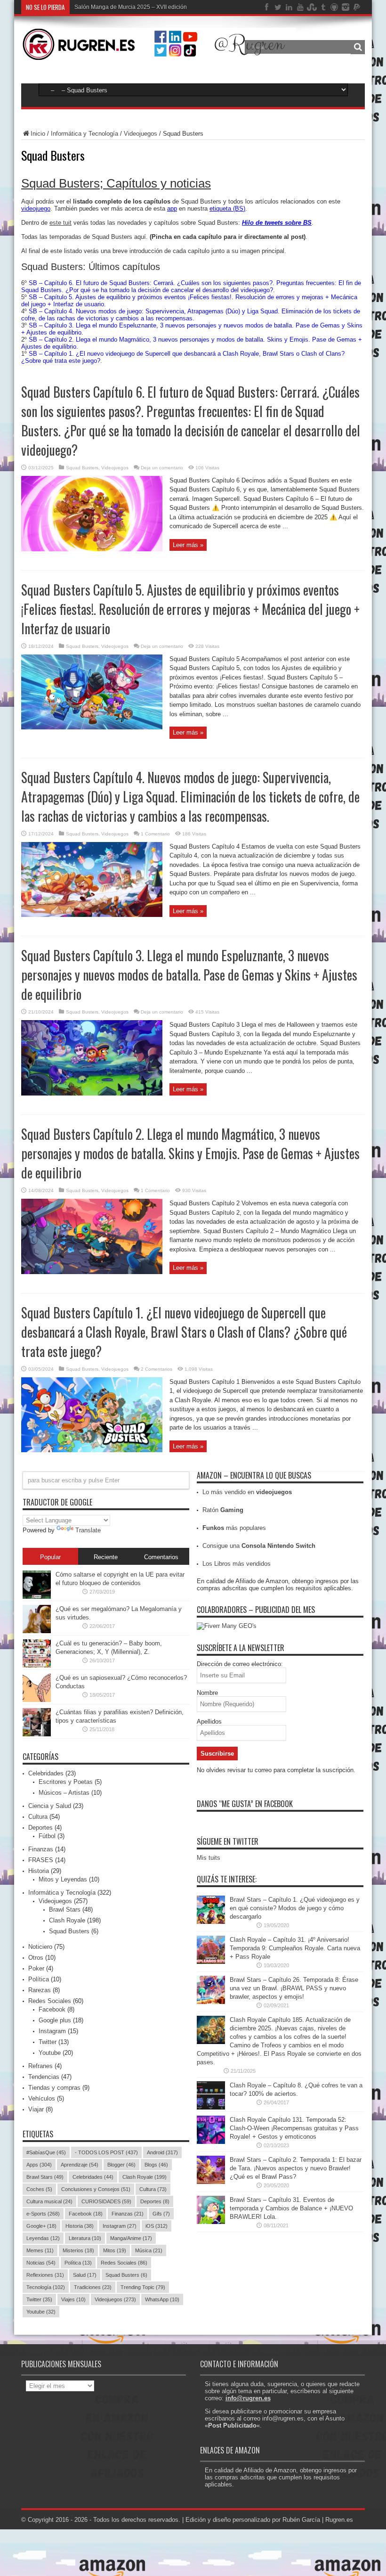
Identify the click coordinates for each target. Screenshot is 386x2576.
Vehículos (42, 2098)
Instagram (52, 2031)
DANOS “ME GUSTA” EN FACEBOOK (245, 1804)
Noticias (41, 2263)
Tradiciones (93, 2287)
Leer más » (188, 545)
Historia (39, 1871)
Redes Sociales (50, 2001)
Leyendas (43, 2238)
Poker (36, 1968)
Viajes (73, 2299)
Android (162, 2152)
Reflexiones (45, 2275)
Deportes (40, 1828)
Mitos (115, 2250)
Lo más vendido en (247, 1492)
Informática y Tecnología (84, 134)
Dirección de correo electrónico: (240, 1664)
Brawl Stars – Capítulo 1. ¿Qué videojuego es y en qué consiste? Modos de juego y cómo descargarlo (295, 1908)
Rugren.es (339, 2520)
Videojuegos (141, 134)
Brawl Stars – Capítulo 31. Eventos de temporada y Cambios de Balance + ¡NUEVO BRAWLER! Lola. (291, 2208)
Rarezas (40, 1990)
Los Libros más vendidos (237, 1564)
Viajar (36, 2109)
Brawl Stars (65, 1910)
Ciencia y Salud (50, 1806)
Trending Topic (143, 2287)
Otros (36, 1958)
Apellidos (209, 1721)
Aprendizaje (80, 2165)
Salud (85, 2275)
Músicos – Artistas (64, 1793)
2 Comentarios (157, 1369)
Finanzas (41, 1849)
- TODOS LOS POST (106, 2152)
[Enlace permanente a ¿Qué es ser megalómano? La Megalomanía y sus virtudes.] (37, 1631)
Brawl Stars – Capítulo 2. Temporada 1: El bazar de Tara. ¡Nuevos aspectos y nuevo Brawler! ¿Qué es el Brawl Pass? (296, 2168)
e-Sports (43, 2214)
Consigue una (259, 1546)
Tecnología (46, 2287)
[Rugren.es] (158, 54)
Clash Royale (67, 1920)
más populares (234, 1528)
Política (39, 1979)
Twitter (48, 2042)
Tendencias (44, 2077)
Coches (39, 2189)
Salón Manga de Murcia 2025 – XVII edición (131, 7)
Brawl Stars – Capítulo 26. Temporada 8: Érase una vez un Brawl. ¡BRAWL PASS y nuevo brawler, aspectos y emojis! (294, 1988)
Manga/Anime (131, 2238)
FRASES (41, 1860)
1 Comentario (155, 834)
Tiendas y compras (54, 2088)
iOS (157, 2226)
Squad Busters (82, 468)
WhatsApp (162, 2299)
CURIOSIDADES (106, 2201)
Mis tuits (209, 1858)
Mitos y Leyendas (63, 1879)
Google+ (41, 2226)
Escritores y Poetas (66, 1782)
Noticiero (40, 1947)
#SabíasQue (46, 2152)
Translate (88, 1530)
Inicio (38, 134)
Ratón (223, 1510)
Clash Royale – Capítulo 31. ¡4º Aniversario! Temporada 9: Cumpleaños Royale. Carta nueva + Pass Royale (295, 1948)
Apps (39, 2165)
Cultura (38, 1817)
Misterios (78, 2250)
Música (149, 2250)
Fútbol (47, 1836)
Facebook (52, 2009)
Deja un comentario (162, 468)
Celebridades (46, 1773)
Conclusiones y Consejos (96, 2189)
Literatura (85, 2238)
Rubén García (301, 2520)
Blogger (121, 2165)
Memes (40, 2250)
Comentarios (161, 1557)
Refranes (40, 2066)
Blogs (156, 2165)
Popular (50, 1557)
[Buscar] (358, 47)
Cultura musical (49, 2201)
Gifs (161, 2214)
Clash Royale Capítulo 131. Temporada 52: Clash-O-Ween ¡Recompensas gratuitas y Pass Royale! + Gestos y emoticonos (294, 2128)
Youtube (50, 2053)
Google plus (55, 2020)
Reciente (106, 1557)
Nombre (207, 1693)
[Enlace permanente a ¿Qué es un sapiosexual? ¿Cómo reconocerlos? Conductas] (37, 1700)
